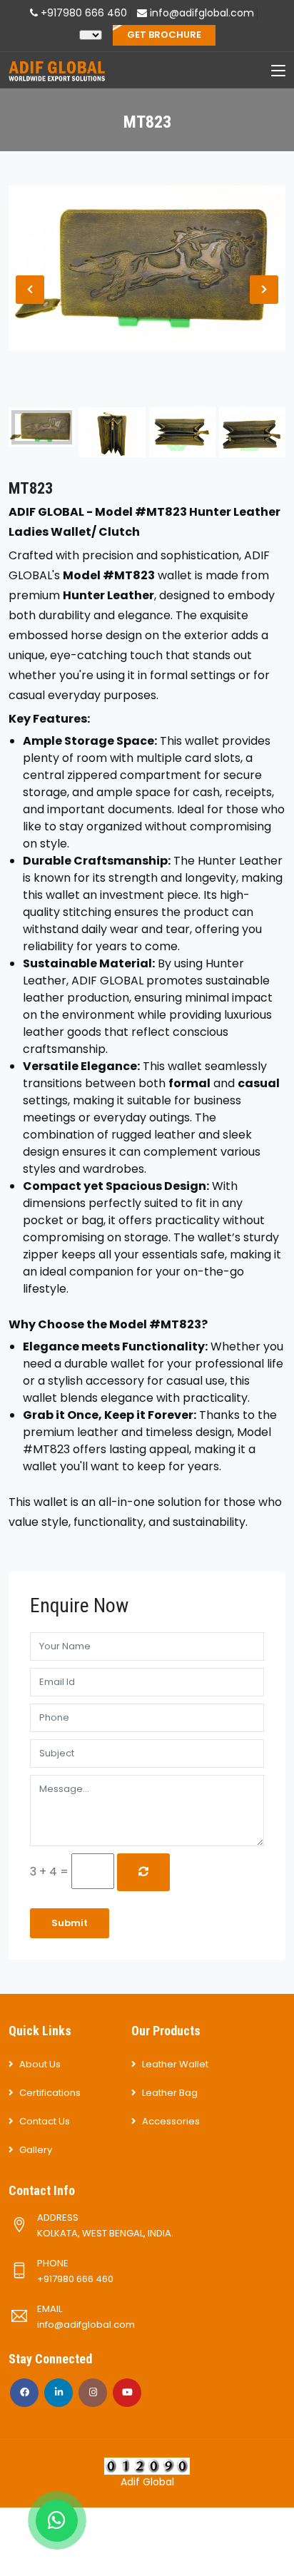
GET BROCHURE (164, 35)
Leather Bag (170, 2093)
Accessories (171, 2121)
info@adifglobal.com (201, 13)
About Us (40, 2064)
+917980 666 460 (82, 13)
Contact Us (45, 2121)
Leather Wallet (175, 2064)
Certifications (50, 2093)
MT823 (31, 488)
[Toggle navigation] (278, 71)
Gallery (36, 2150)
